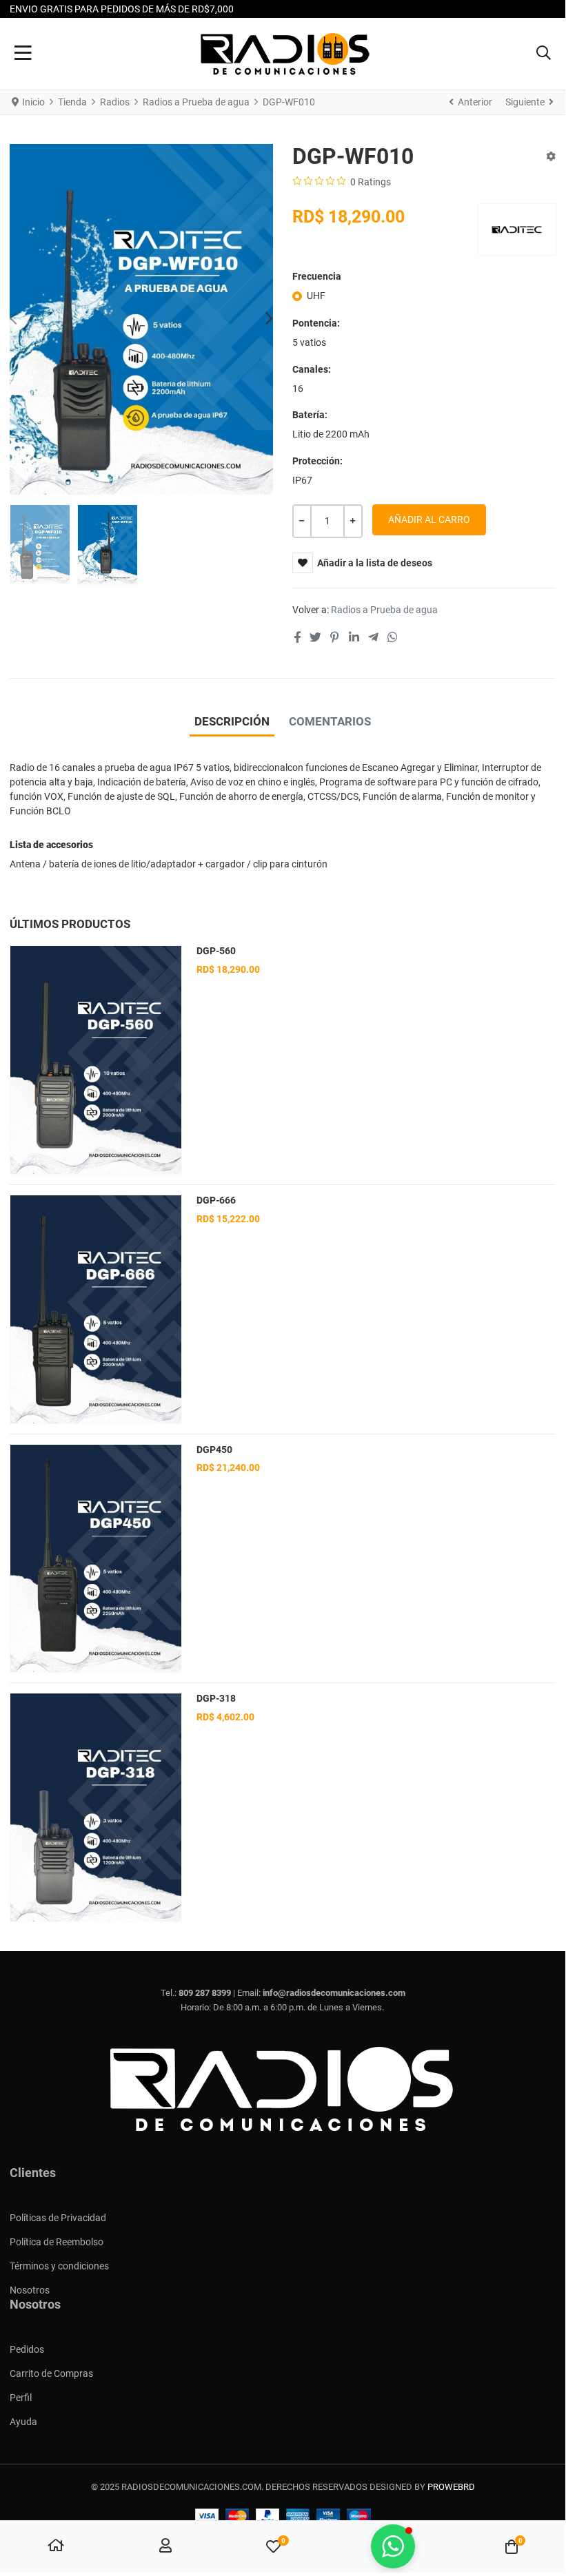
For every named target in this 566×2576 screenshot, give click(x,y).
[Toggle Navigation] (23, 54)
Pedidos (27, 2349)
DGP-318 (216, 1698)
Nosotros (30, 2290)
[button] (544, 54)
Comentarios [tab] (330, 721)
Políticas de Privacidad (58, 2218)
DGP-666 (216, 1200)
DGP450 (214, 1450)
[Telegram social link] (373, 638)
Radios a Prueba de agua (384, 610)
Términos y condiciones (59, 2266)
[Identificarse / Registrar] (165, 2547)
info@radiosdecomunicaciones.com (334, 1993)
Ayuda (23, 2422)
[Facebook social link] (297, 638)
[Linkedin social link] (354, 638)
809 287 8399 (205, 1993)
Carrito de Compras (51, 2373)
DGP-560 (216, 951)
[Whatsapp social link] (393, 638)
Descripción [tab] (232, 721)
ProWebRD (451, 2487)
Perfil (21, 2398)
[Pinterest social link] (335, 638)
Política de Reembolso (57, 2242)
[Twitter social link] (315, 638)
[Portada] (56, 2547)
